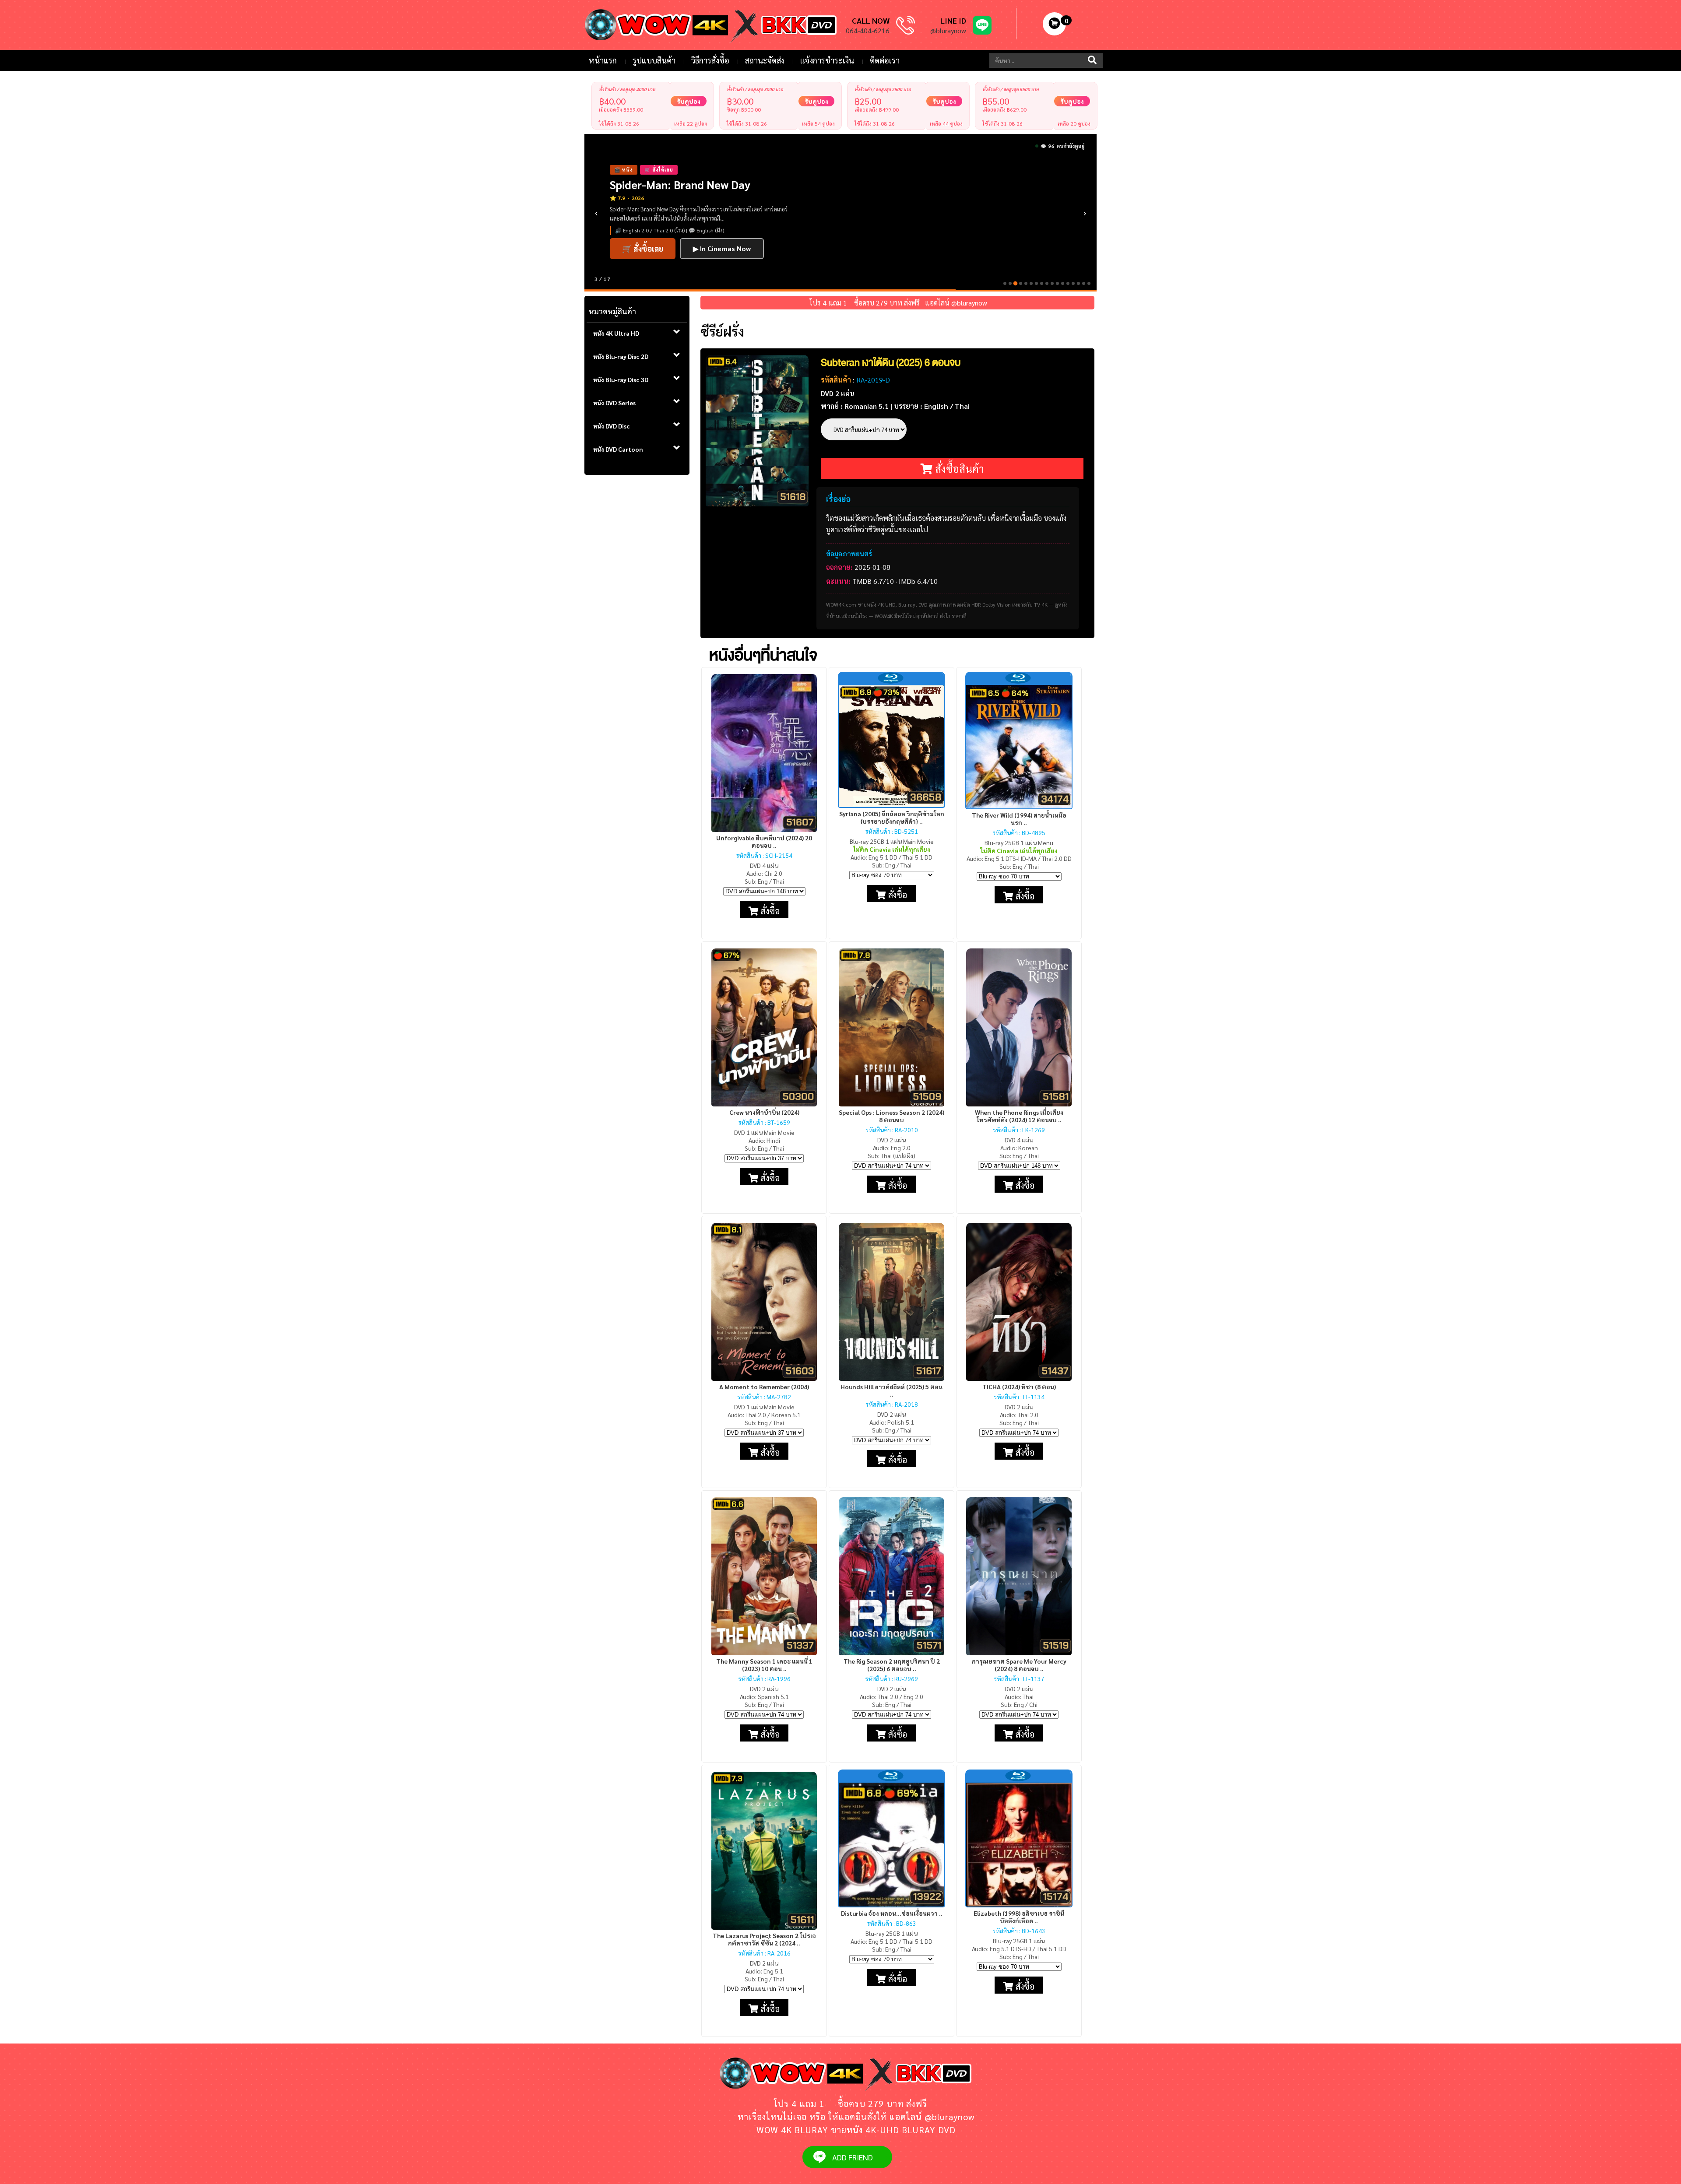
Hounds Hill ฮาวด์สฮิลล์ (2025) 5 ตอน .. (891, 1390)
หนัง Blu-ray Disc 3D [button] (621, 379)
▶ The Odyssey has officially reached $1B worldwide (704, 261)
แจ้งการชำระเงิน (827, 60)
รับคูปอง (689, 101)
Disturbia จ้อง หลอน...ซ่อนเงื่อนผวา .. (892, 1913)
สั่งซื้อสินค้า (958, 468)
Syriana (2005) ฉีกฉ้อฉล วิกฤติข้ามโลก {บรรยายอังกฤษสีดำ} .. (892, 817)
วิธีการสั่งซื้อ (710, 60)
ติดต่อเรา (885, 60)
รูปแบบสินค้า (654, 60)
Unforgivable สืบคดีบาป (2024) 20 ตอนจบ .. (764, 841)
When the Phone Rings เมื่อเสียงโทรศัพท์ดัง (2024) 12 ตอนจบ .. (1019, 1116)
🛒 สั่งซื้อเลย (643, 236)
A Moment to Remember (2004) (764, 1387)
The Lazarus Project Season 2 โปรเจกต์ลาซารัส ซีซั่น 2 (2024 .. (764, 1939)
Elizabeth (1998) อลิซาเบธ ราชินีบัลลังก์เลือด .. (1019, 1917)
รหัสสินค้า (836, 380)
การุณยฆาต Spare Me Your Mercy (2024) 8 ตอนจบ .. (1019, 1665)
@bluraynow (948, 30)
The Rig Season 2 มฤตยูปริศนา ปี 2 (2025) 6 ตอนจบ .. (892, 1665)
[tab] (637, 334)
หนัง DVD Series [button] (614, 403)
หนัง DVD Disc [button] (612, 426)
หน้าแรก (603, 60)
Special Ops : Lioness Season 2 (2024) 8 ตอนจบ (891, 1116)
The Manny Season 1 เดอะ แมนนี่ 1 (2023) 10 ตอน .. (764, 1665)
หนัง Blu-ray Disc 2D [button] (621, 356)
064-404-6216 (868, 30)
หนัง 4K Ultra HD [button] (616, 333)
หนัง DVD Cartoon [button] (618, 449)
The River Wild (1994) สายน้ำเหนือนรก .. (1019, 819)
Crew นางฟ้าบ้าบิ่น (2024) (764, 1112)
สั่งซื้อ (769, 911)
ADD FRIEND (853, 2157)
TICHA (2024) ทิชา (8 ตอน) (1019, 1387)
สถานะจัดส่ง (765, 60)
